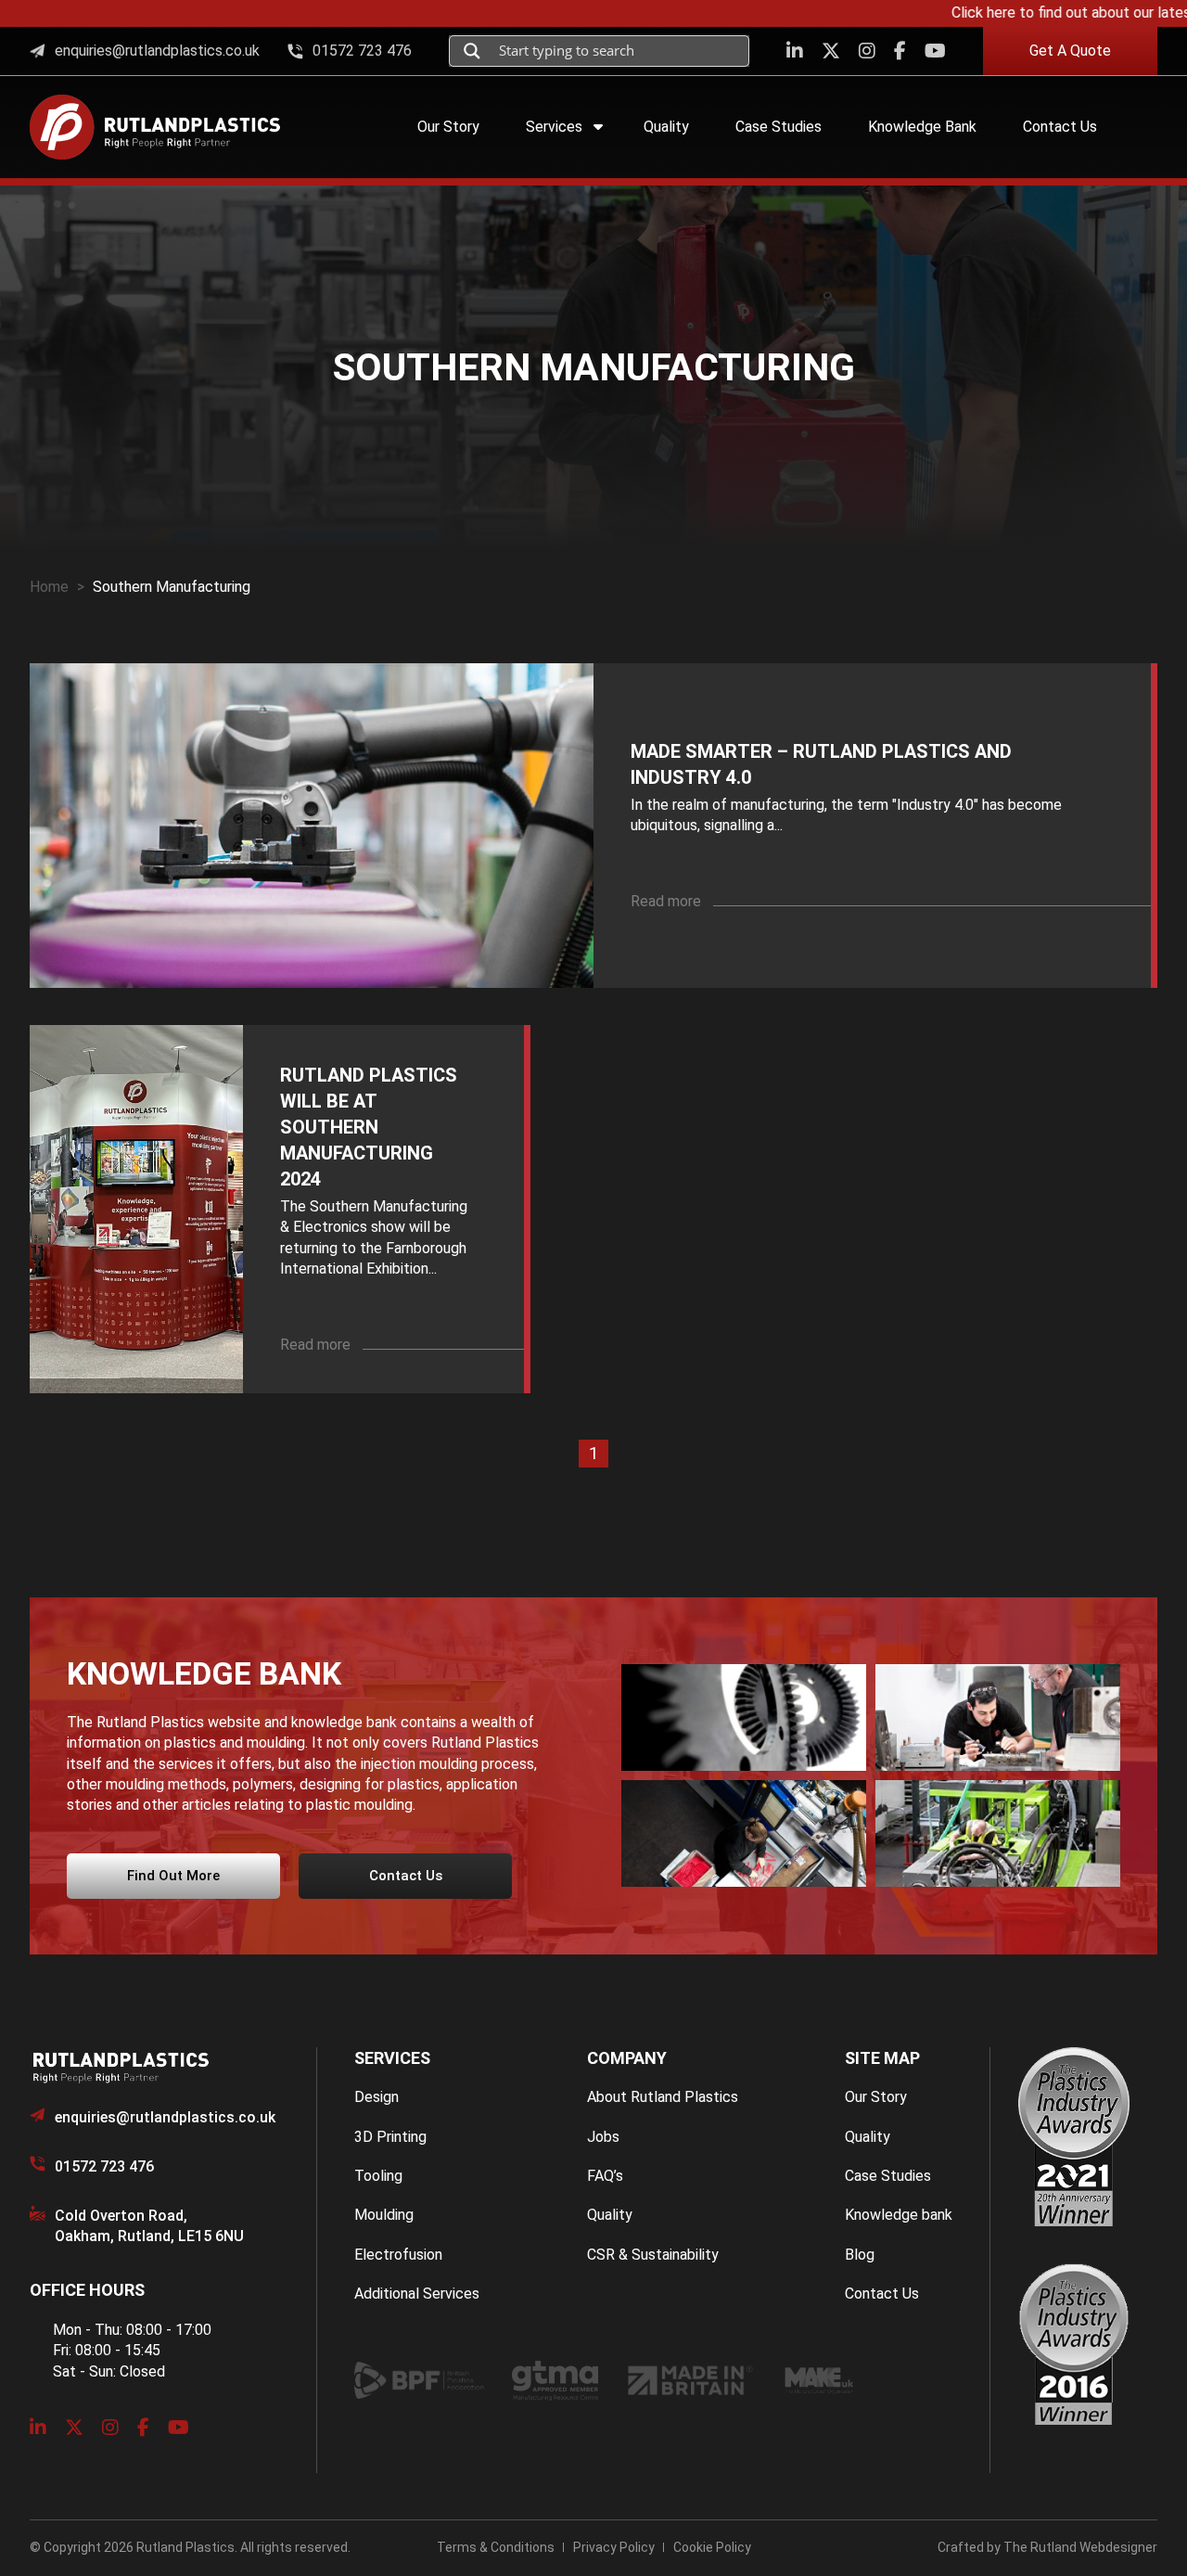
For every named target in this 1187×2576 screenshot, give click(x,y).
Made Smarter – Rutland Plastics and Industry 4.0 (821, 764)
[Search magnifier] (472, 51)
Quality (610, 2215)
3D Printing (390, 2137)
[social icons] (795, 51)
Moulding (384, 2215)
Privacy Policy (614, 2547)
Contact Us (882, 2294)
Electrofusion (398, 2255)
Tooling (378, 2176)
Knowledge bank (899, 2215)
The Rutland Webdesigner (1080, 2547)
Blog (860, 2255)
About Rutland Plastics (663, 2097)
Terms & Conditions (496, 2547)
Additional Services (417, 2294)
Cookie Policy (712, 2547)
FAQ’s (605, 2176)
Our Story (876, 2097)
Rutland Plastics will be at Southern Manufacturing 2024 (369, 1127)
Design (377, 2097)
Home (49, 587)
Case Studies (888, 2176)
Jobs (603, 2137)
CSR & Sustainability (653, 2255)
